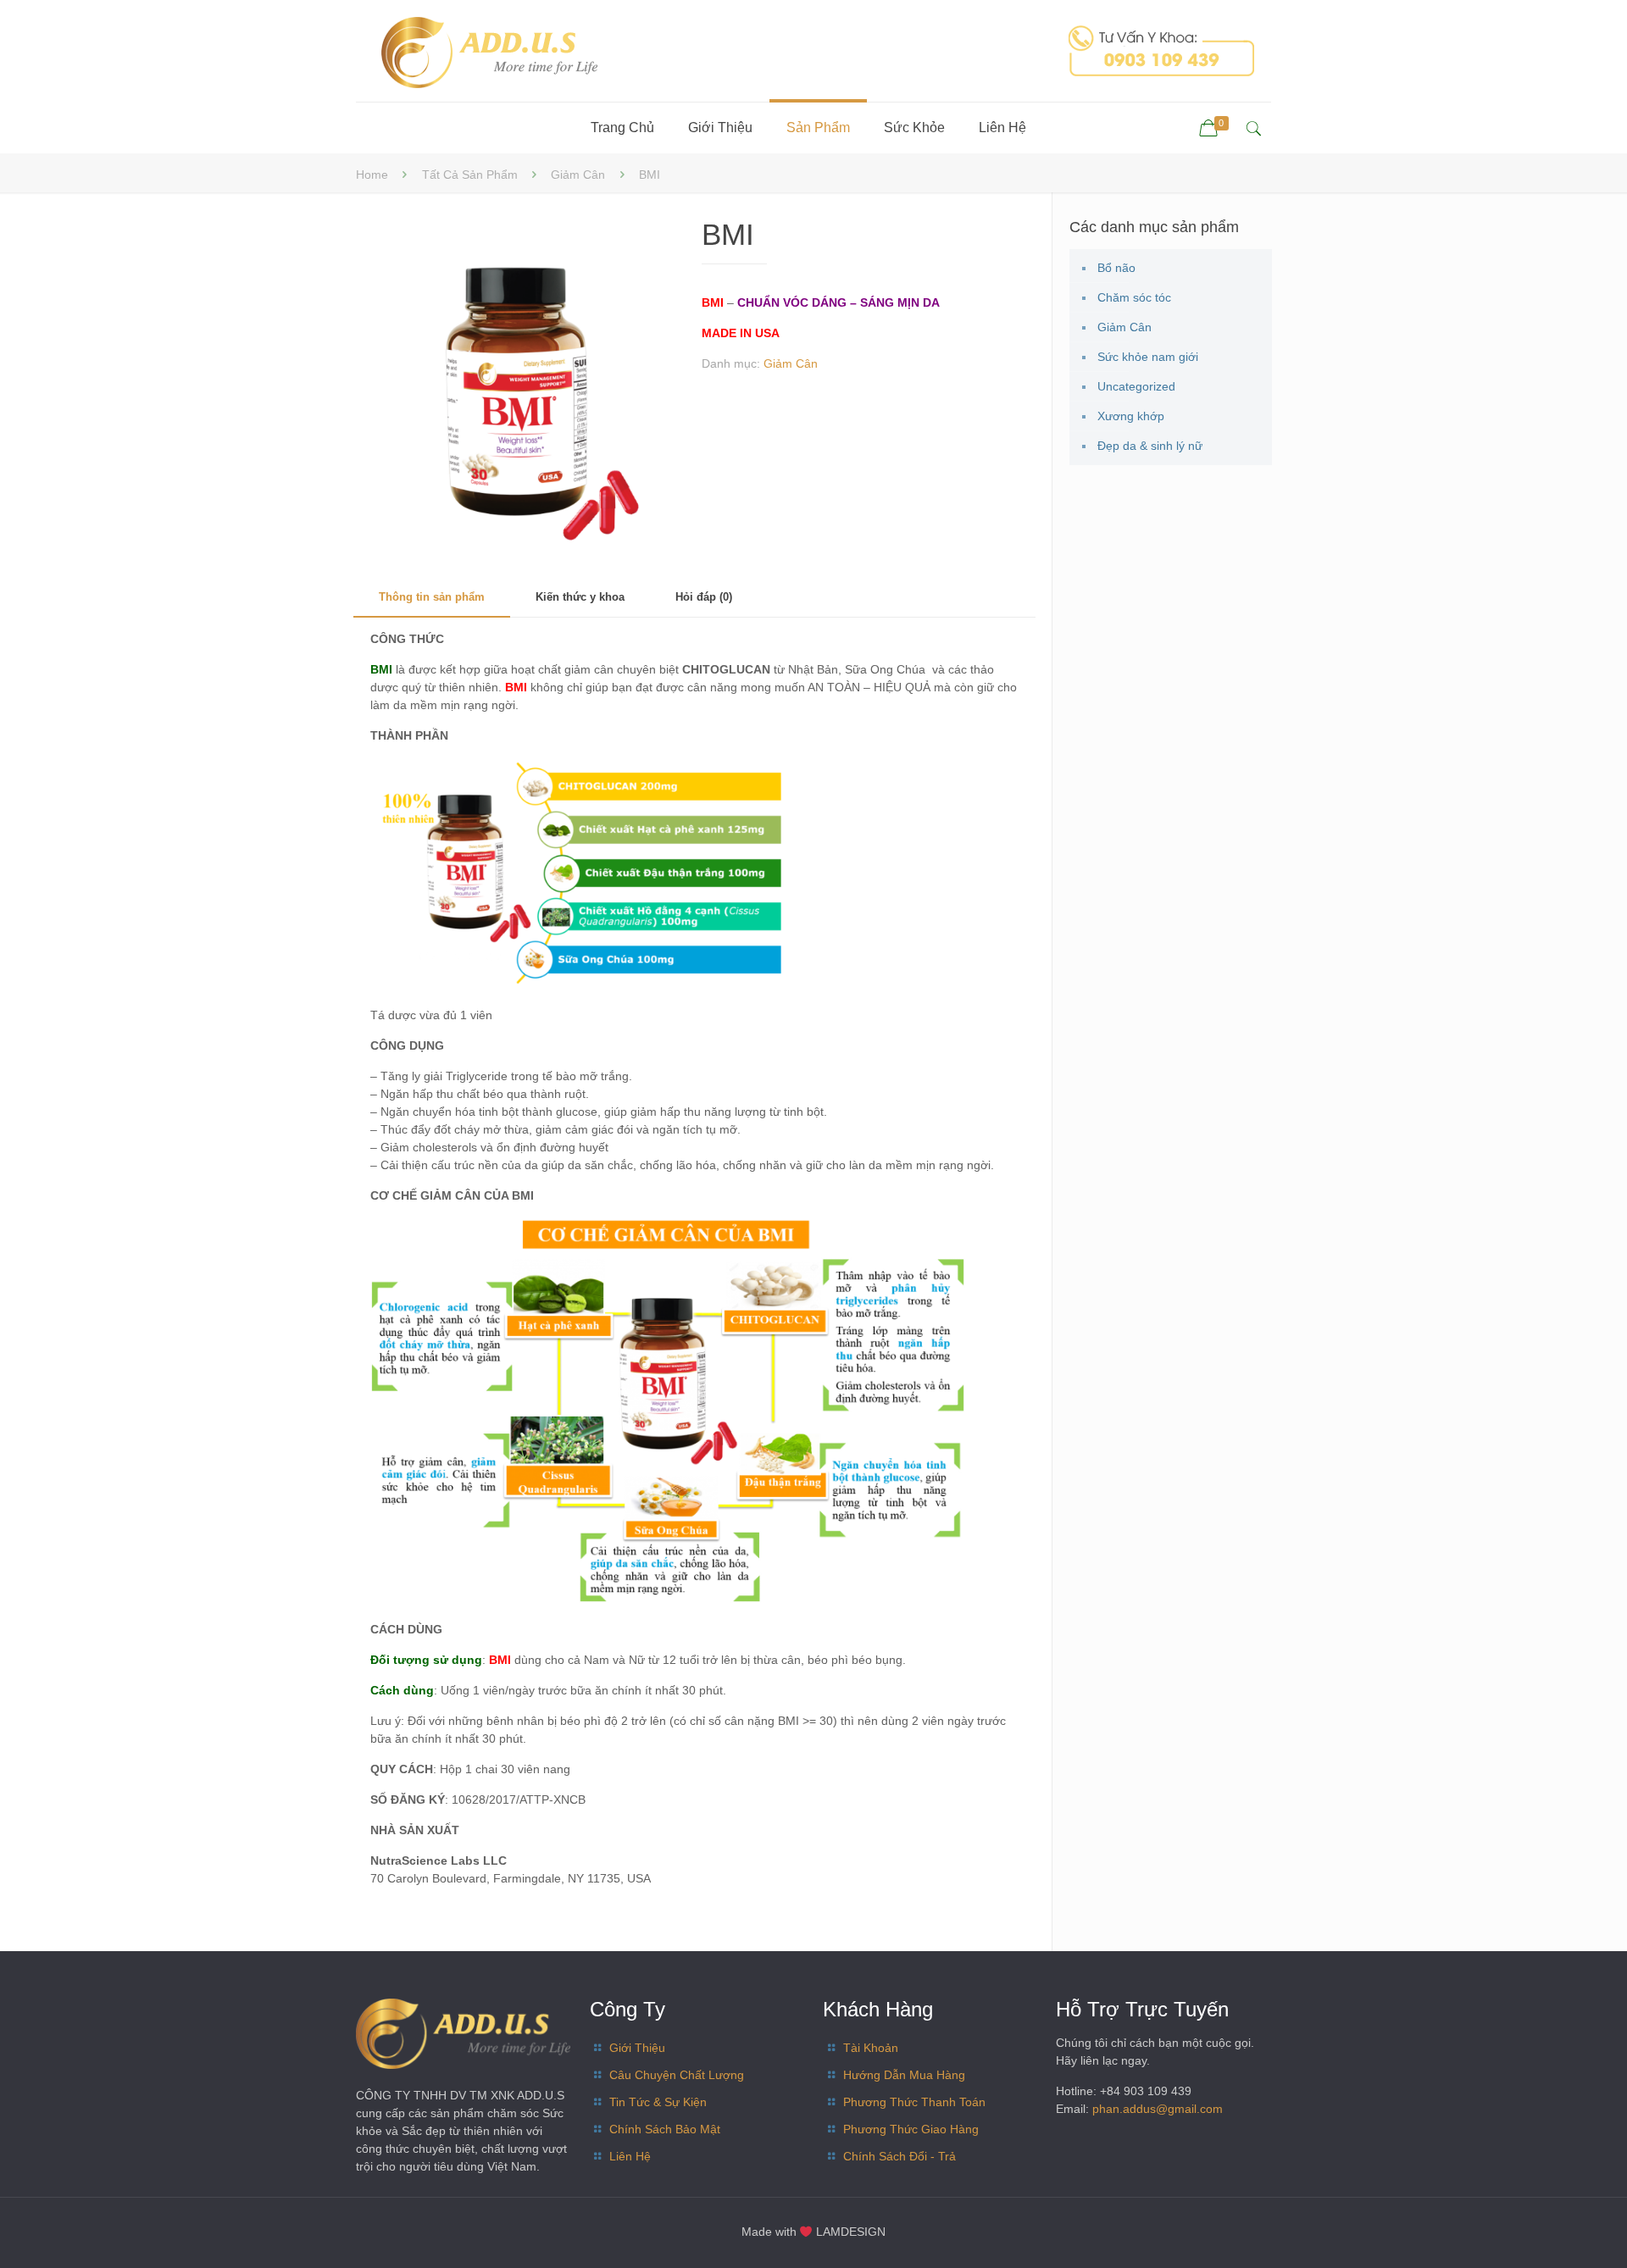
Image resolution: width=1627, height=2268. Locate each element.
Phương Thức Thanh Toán (914, 2102)
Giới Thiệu (637, 2048)
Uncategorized (1136, 386)
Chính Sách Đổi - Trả (900, 2156)
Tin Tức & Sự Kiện (658, 2102)
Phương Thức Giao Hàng (911, 2129)
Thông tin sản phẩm (432, 597)
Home (372, 175)
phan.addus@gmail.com (1158, 2109)
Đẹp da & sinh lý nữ (1150, 446)
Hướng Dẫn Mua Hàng (904, 2075)
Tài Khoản (871, 2048)
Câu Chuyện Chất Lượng (677, 2075)
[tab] (432, 598)
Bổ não (1116, 268)
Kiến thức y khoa (580, 597)
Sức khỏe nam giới (1148, 357)
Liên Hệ (630, 2156)
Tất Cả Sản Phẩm (470, 175)
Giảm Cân (578, 175)
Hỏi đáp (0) (704, 597)
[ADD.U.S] (489, 51)
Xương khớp (1131, 416)
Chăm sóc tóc (1134, 297)
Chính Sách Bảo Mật (665, 2129)
